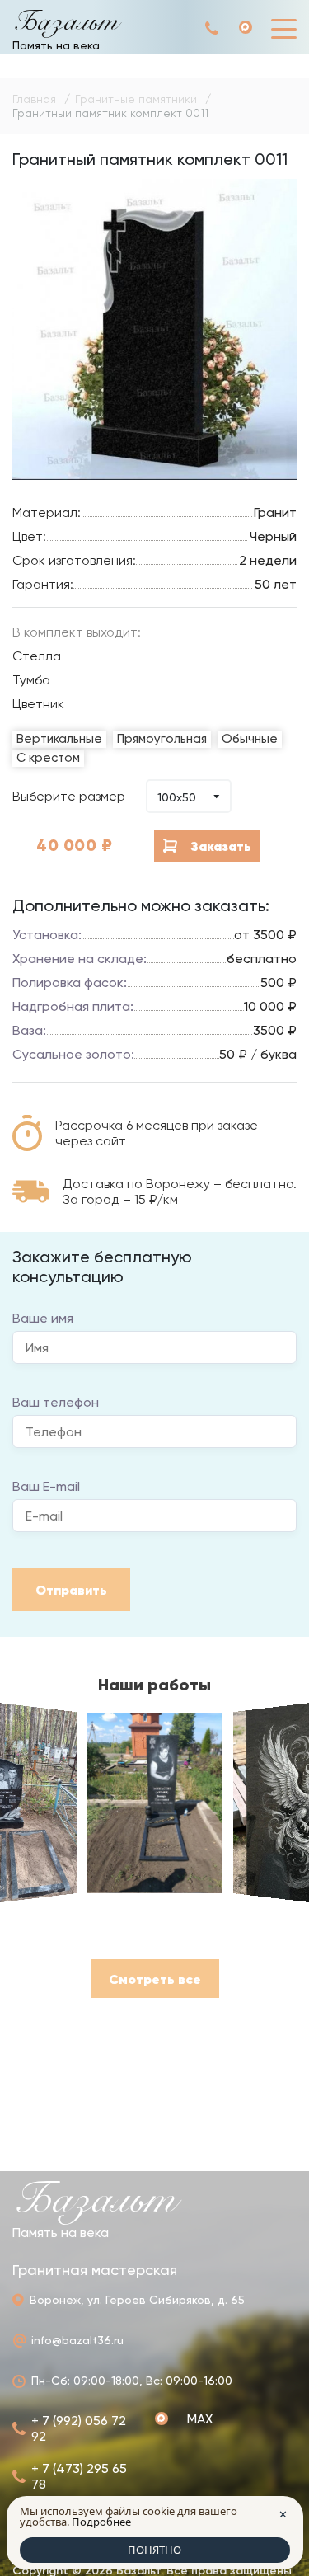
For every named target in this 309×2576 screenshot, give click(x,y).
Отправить (71, 1590)
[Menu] (284, 28)
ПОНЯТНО (154, 2550)
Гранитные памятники (136, 99)
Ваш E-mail (46, 1486)
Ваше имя (43, 1318)
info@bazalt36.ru (77, 2340)
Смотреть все (155, 1979)
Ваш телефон (56, 1402)
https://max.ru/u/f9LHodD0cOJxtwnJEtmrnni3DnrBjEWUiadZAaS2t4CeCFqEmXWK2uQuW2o (255, 28)
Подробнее (101, 2522)
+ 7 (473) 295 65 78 (79, 2476)
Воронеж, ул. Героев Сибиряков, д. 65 (137, 2300)
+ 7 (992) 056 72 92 (213, 28)
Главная (34, 99)
